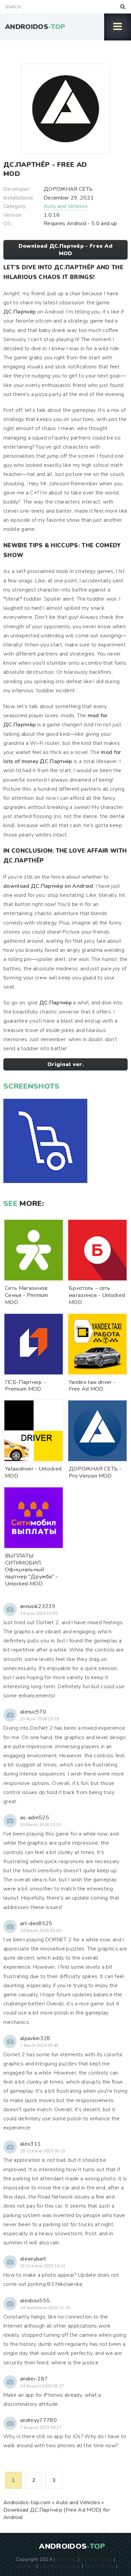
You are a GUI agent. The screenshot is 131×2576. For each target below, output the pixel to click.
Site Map (67, 2559)
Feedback (24, 2566)
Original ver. (65, 1064)
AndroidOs (35, 27)
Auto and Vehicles (66, 206)
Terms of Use (99, 2566)
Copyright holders (60, 2566)
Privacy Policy (96, 2559)
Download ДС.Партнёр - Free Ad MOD (65, 250)
